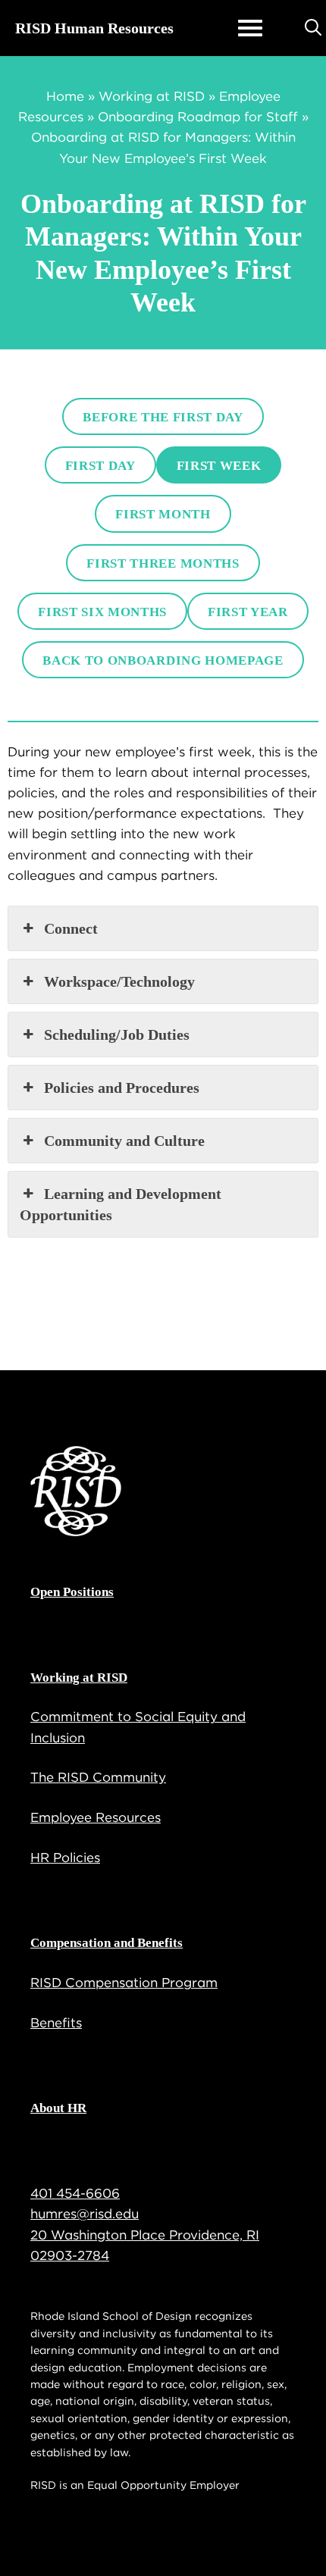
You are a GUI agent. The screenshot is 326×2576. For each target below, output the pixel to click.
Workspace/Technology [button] (119, 981)
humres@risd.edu (85, 2214)
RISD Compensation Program (124, 1983)
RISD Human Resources (94, 28)
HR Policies (65, 1858)
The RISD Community (98, 1777)
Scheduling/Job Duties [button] (117, 1034)
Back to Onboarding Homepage (163, 660)
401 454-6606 (75, 2193)
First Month (163, 514)
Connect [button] (71, 928)
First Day (100, 466)
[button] (313, 28)
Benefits (56, 2023)
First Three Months (163, 563)
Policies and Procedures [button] (122, 1088)
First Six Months (102, 612)
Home (65, 96)
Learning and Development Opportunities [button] (121, 1204)
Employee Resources (96, 1817)
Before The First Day (163, 417)
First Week (219, 466)
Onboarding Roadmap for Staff (198, 117)
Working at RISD (152, 96)
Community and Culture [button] (124, 1141)
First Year (248, 612)
